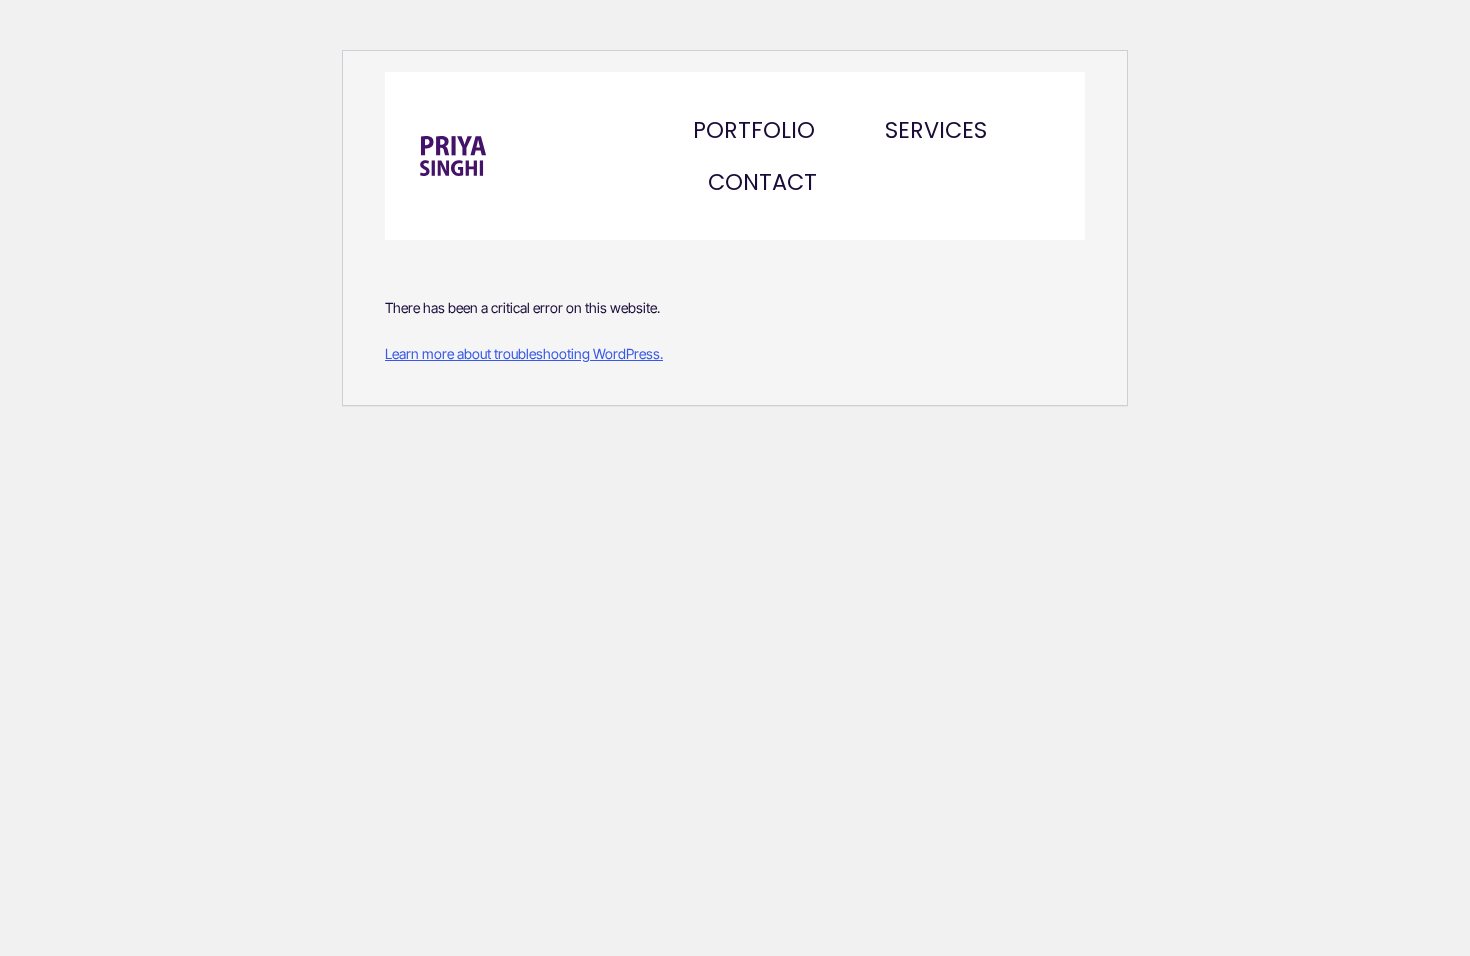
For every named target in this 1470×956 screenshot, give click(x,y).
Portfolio (754, 130)
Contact (762, 182)
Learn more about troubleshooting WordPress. (524, 353)
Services (936, 130)
